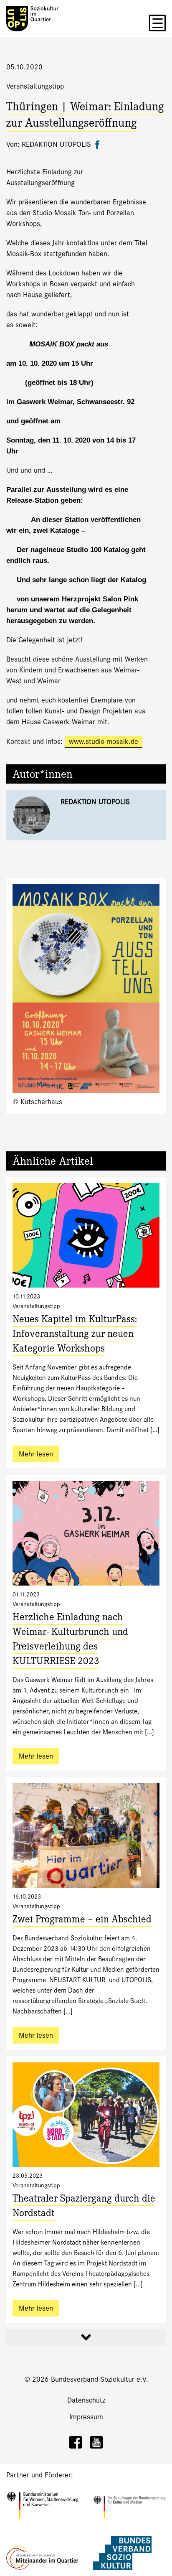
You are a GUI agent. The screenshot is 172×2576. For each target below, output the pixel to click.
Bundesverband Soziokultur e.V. (100, 2379)
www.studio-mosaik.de (104, 742)
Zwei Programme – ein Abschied (82, 1921)
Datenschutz (86, 2400)
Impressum (86, 2417)
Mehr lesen (36, 1454)
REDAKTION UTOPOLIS (95, 802)
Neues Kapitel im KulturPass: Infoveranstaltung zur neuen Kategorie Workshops (75, 1335)
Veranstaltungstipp (35, 86)
